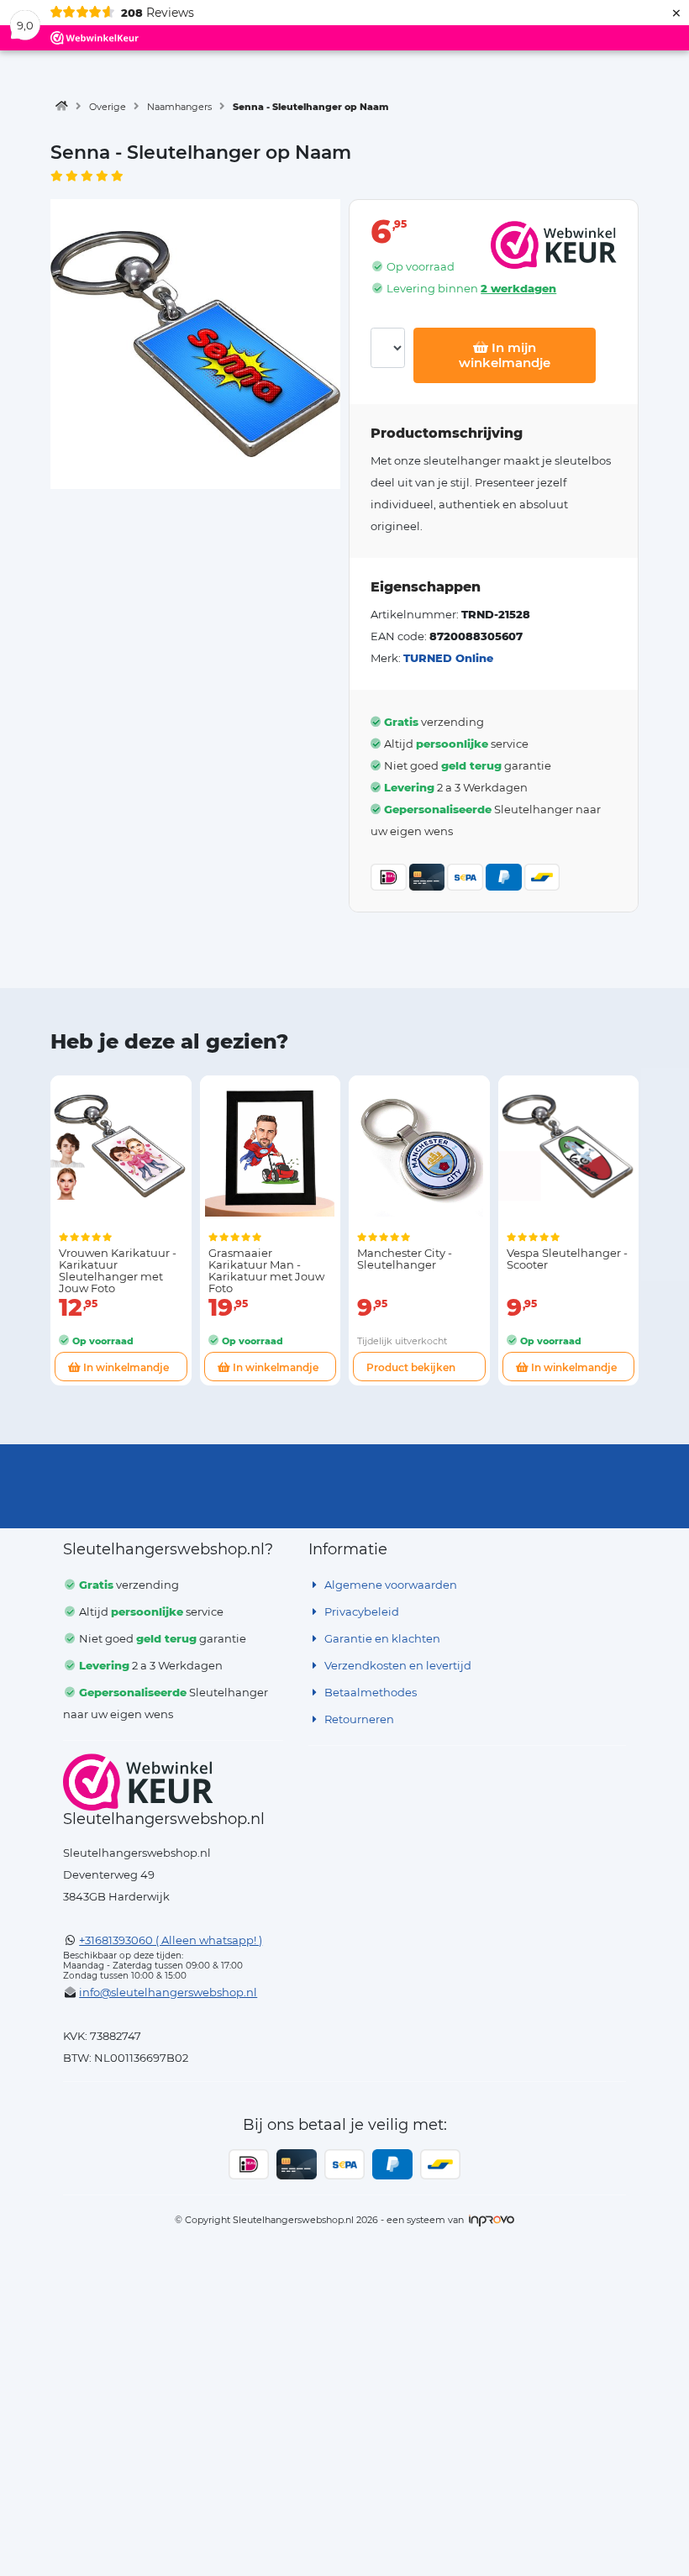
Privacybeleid (360, 1611)
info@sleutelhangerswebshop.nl (168, 1992)
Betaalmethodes (369, 1692)
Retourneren (358, 1719)
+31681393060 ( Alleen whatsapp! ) (171, 1940)
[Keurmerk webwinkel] (138, 1782)
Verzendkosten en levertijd (397, 1665)
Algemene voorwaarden (389, 1585)
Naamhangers (179, 107)
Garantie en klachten (381, 1638)
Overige (108, 107)
